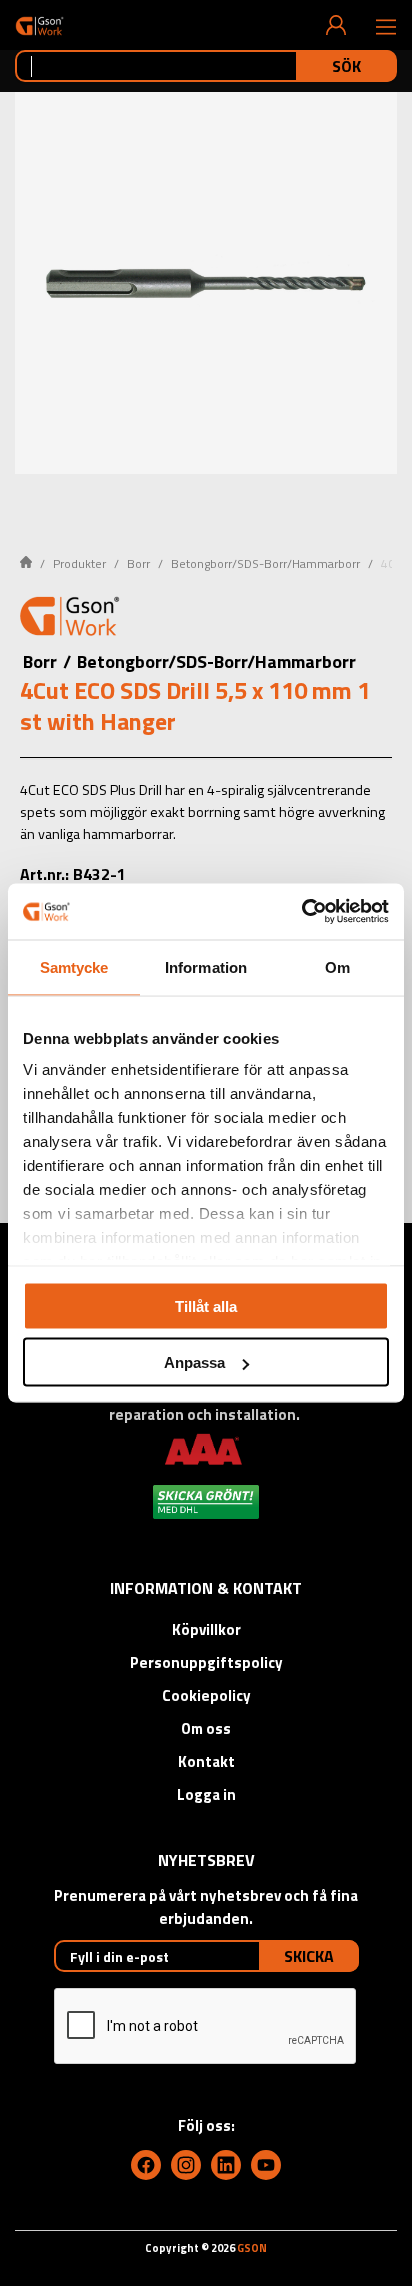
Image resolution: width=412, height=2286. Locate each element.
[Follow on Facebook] (146, 2165)
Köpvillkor (206, 1629)
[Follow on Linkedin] (226, 2165)
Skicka (309, 1956)
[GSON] (39, 25)
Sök (346, 66)
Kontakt (206, 1761)
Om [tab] (337, 966)
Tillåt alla (206, 1305)
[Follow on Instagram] (186, 2165)
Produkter (79, 563)
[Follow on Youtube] (266, 2165)
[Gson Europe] (70, 619)
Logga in (206, 1794)
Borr (138, 563)
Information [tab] (206, 966)
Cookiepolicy (206, 1695)
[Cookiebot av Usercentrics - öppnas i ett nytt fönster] (301, 912)
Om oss (206, 1728)
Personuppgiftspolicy (206, 1662)
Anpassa (194, 1362)
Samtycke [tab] (74, 966)
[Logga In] (336, 25)
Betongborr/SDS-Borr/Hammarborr (265, 563)
